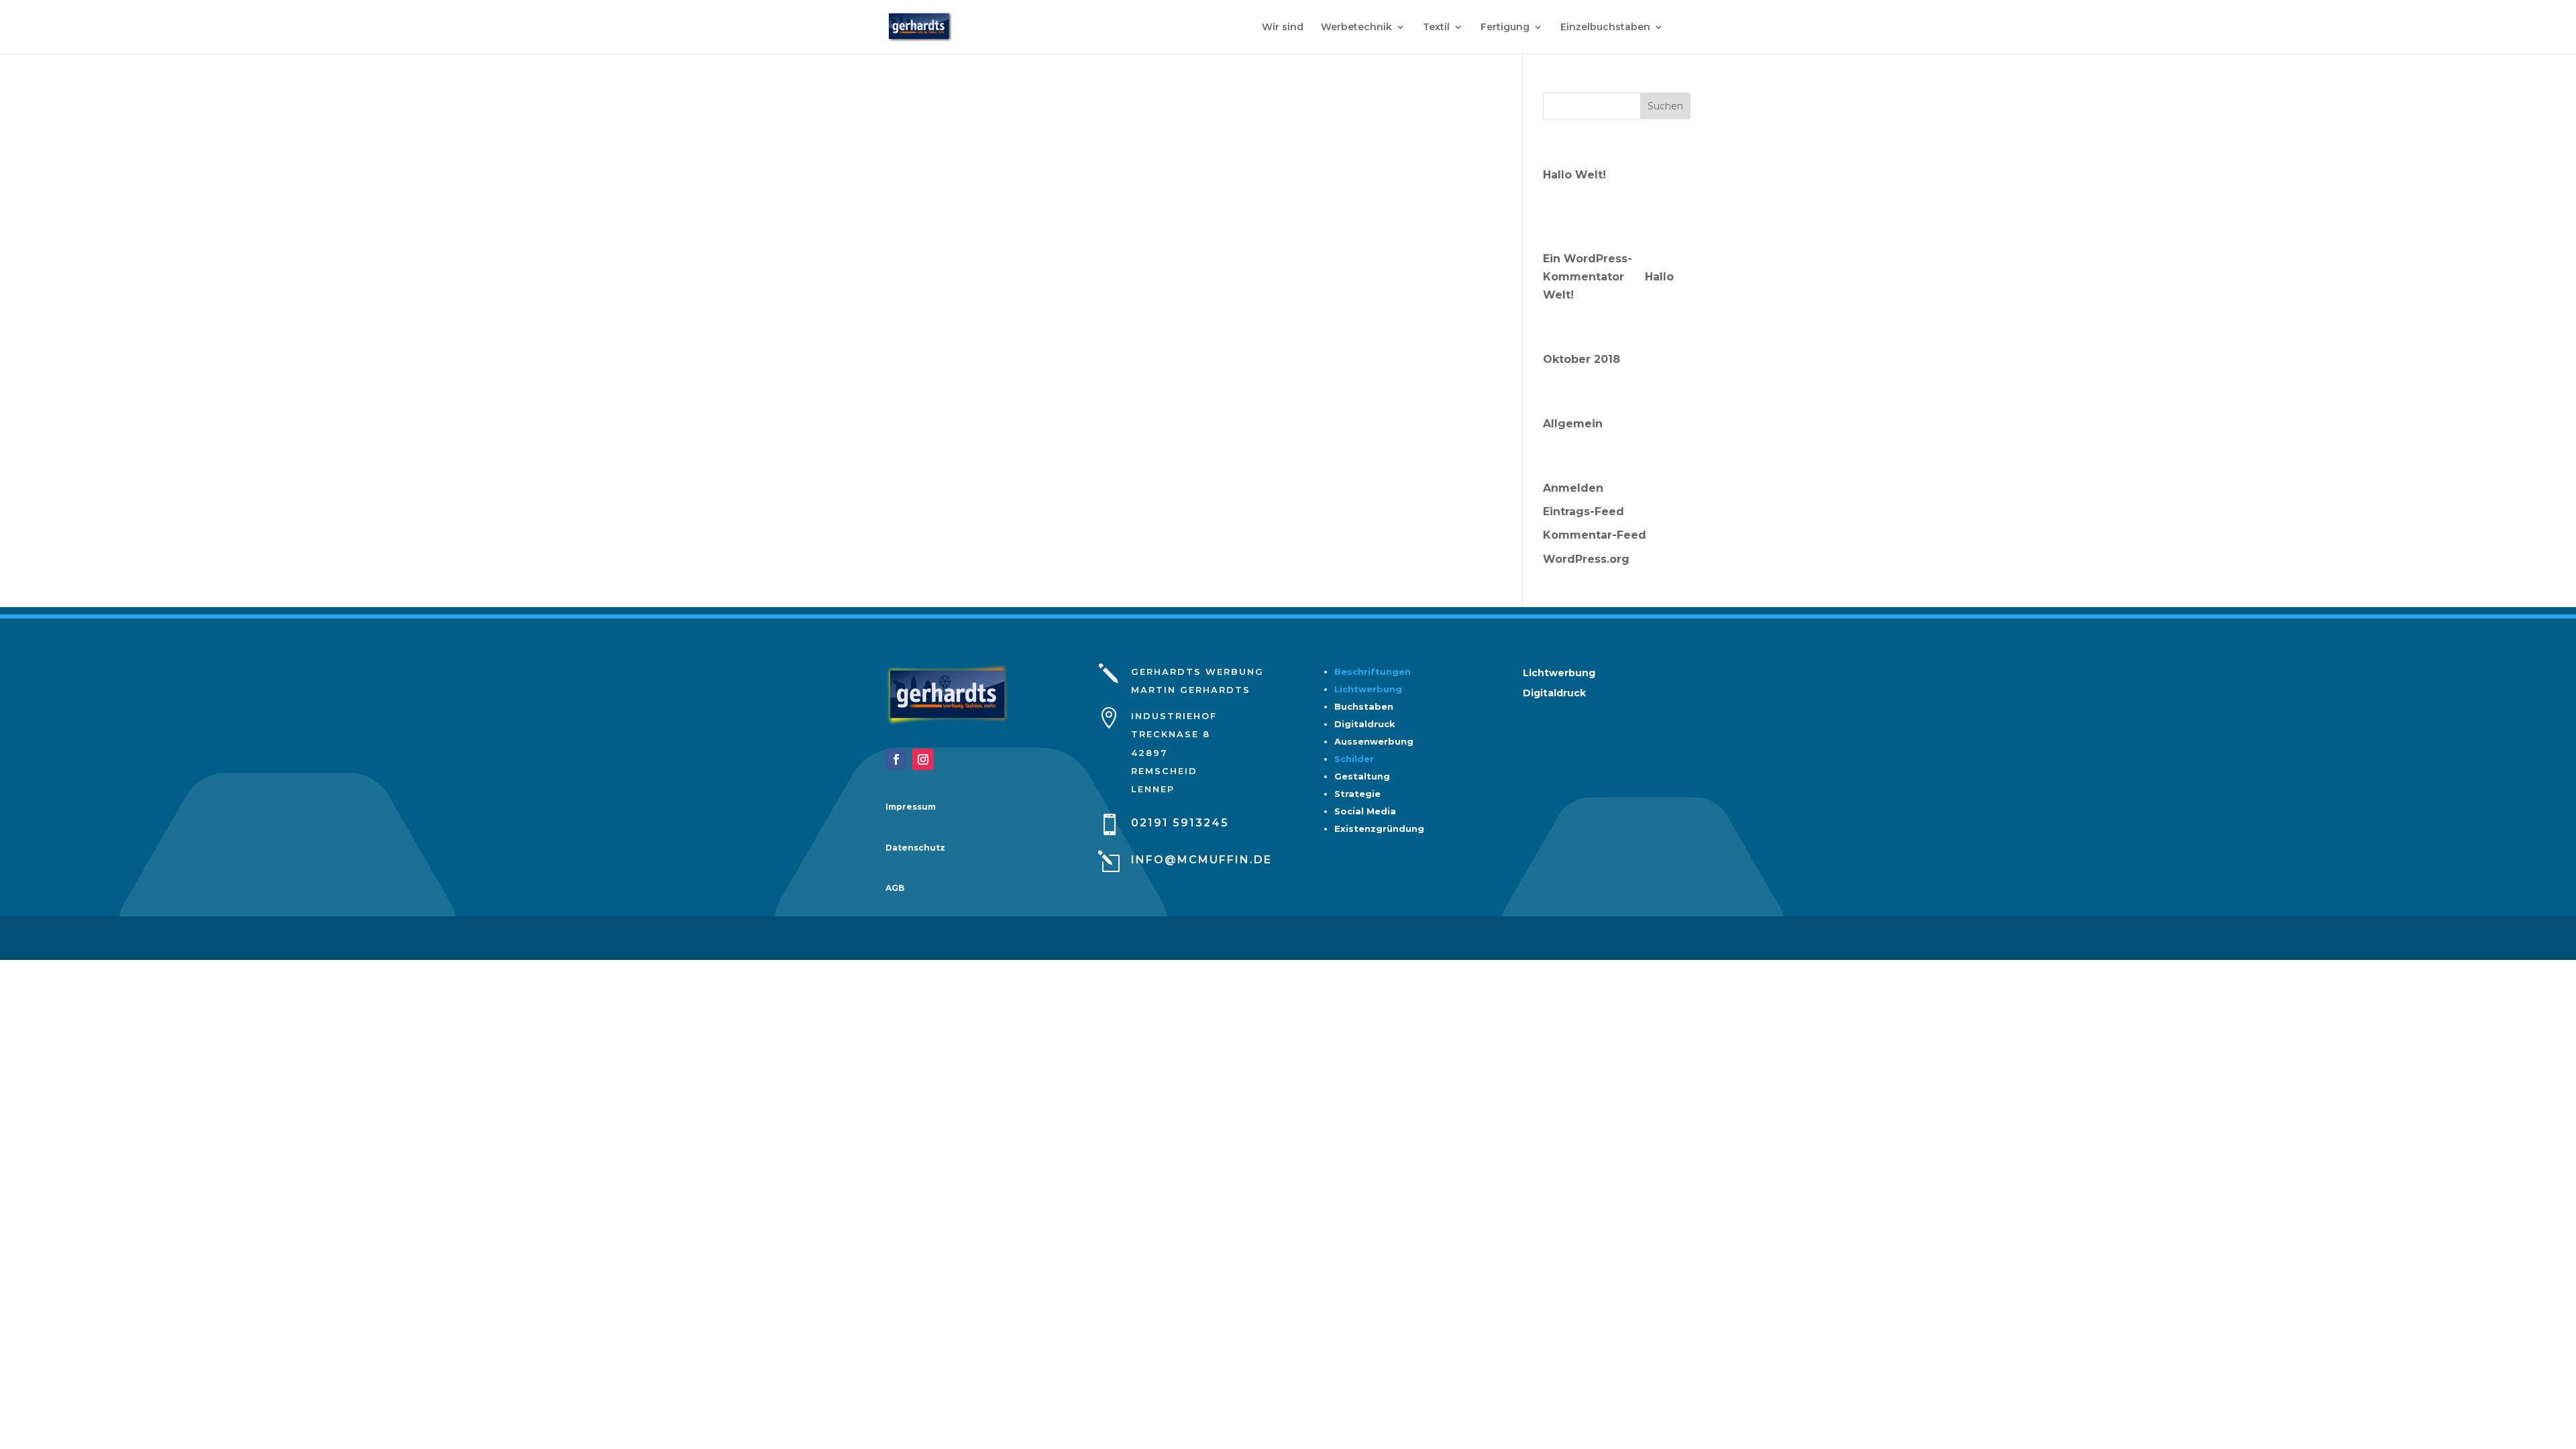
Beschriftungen (1373, 672)
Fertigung (1505, 28)
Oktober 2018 (1581, 359)
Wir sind (1283, 28)
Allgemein (1573, 424)
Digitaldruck (1554, 694)
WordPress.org (1586, 559)
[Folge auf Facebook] (896, 759)
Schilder (1354, 759)
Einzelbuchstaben (1605, 28)
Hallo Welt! (1574, 175)
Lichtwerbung (1368, 689)
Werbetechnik (1356, 28)
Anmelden (1573, 488)
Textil (1436, 28)
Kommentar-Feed (1595, 535)
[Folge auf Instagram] (923, 759)
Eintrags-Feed (1584, 512)
